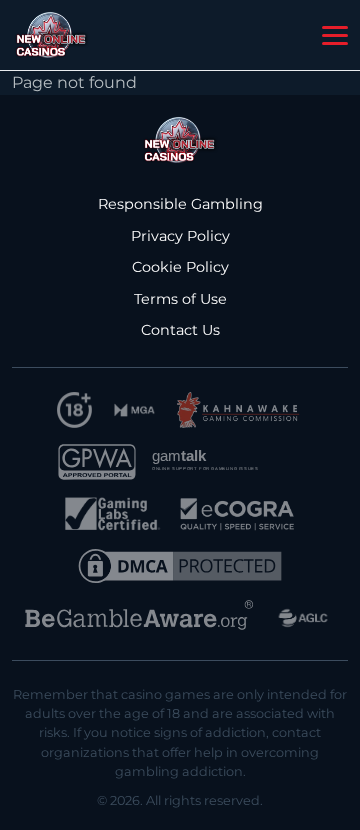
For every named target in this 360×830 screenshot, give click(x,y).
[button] (335, 36)
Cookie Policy (180, 267)
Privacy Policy (180, 236)
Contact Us (180, 330)
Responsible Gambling (180, 204)
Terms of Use (180, 299)
